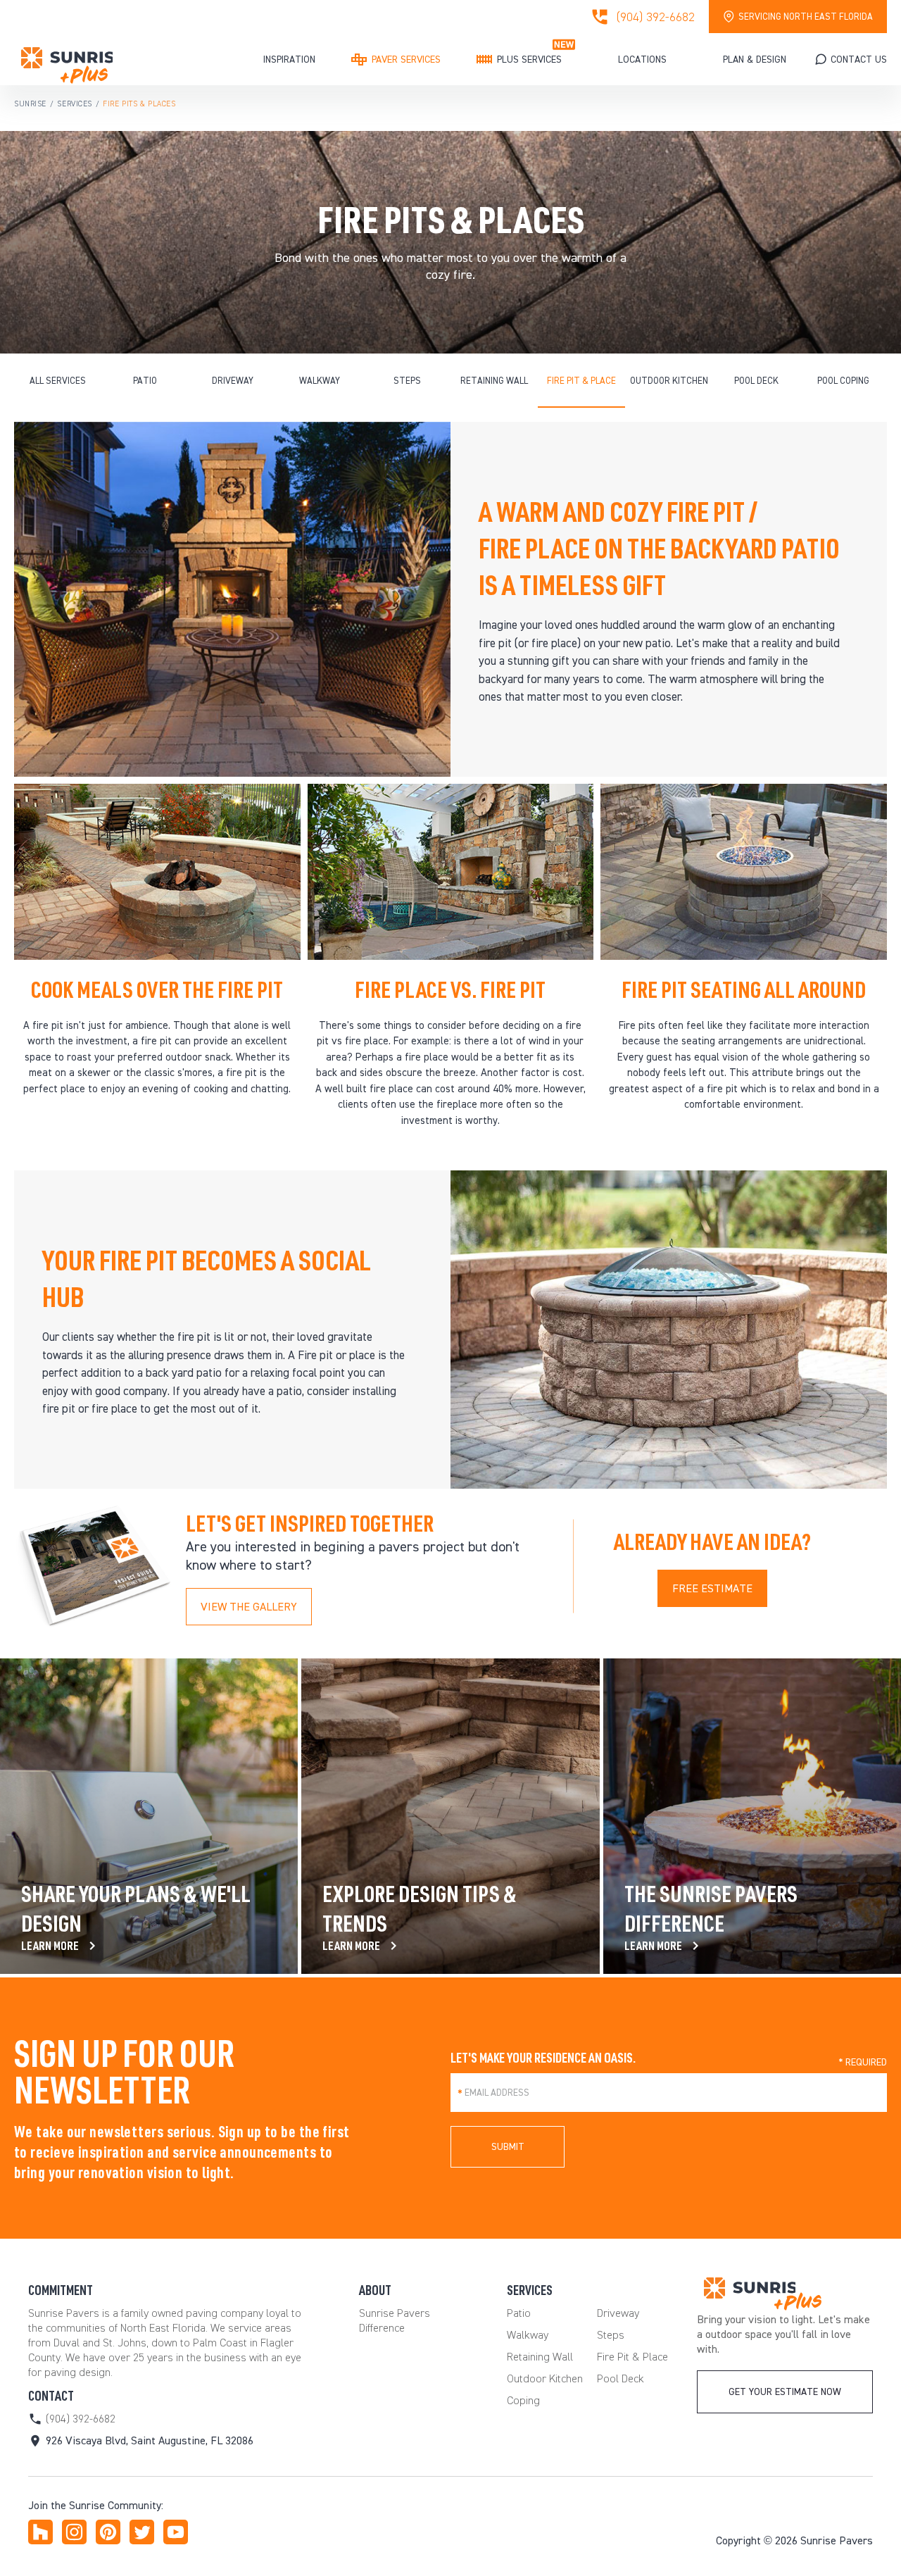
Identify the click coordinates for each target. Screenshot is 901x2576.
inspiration (289, 60)
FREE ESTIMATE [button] (712, 1588)
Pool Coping (843, 381)
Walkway (320, 381)
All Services (58, 381)
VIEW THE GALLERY (249, 1607)
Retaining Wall (494, 381)
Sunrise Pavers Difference (395, 2320)
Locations (642, 60)
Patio (145, 381)
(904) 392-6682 (656, 17)
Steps (407, 381)
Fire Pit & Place (581, 381)
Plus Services (529, 60)
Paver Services (406, 60)
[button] (785, 2392)
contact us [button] (859, 60)
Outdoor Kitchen (669, 381)
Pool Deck (756, 381)
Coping (523, 2400)
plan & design (755, 60)
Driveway (233, 381)
